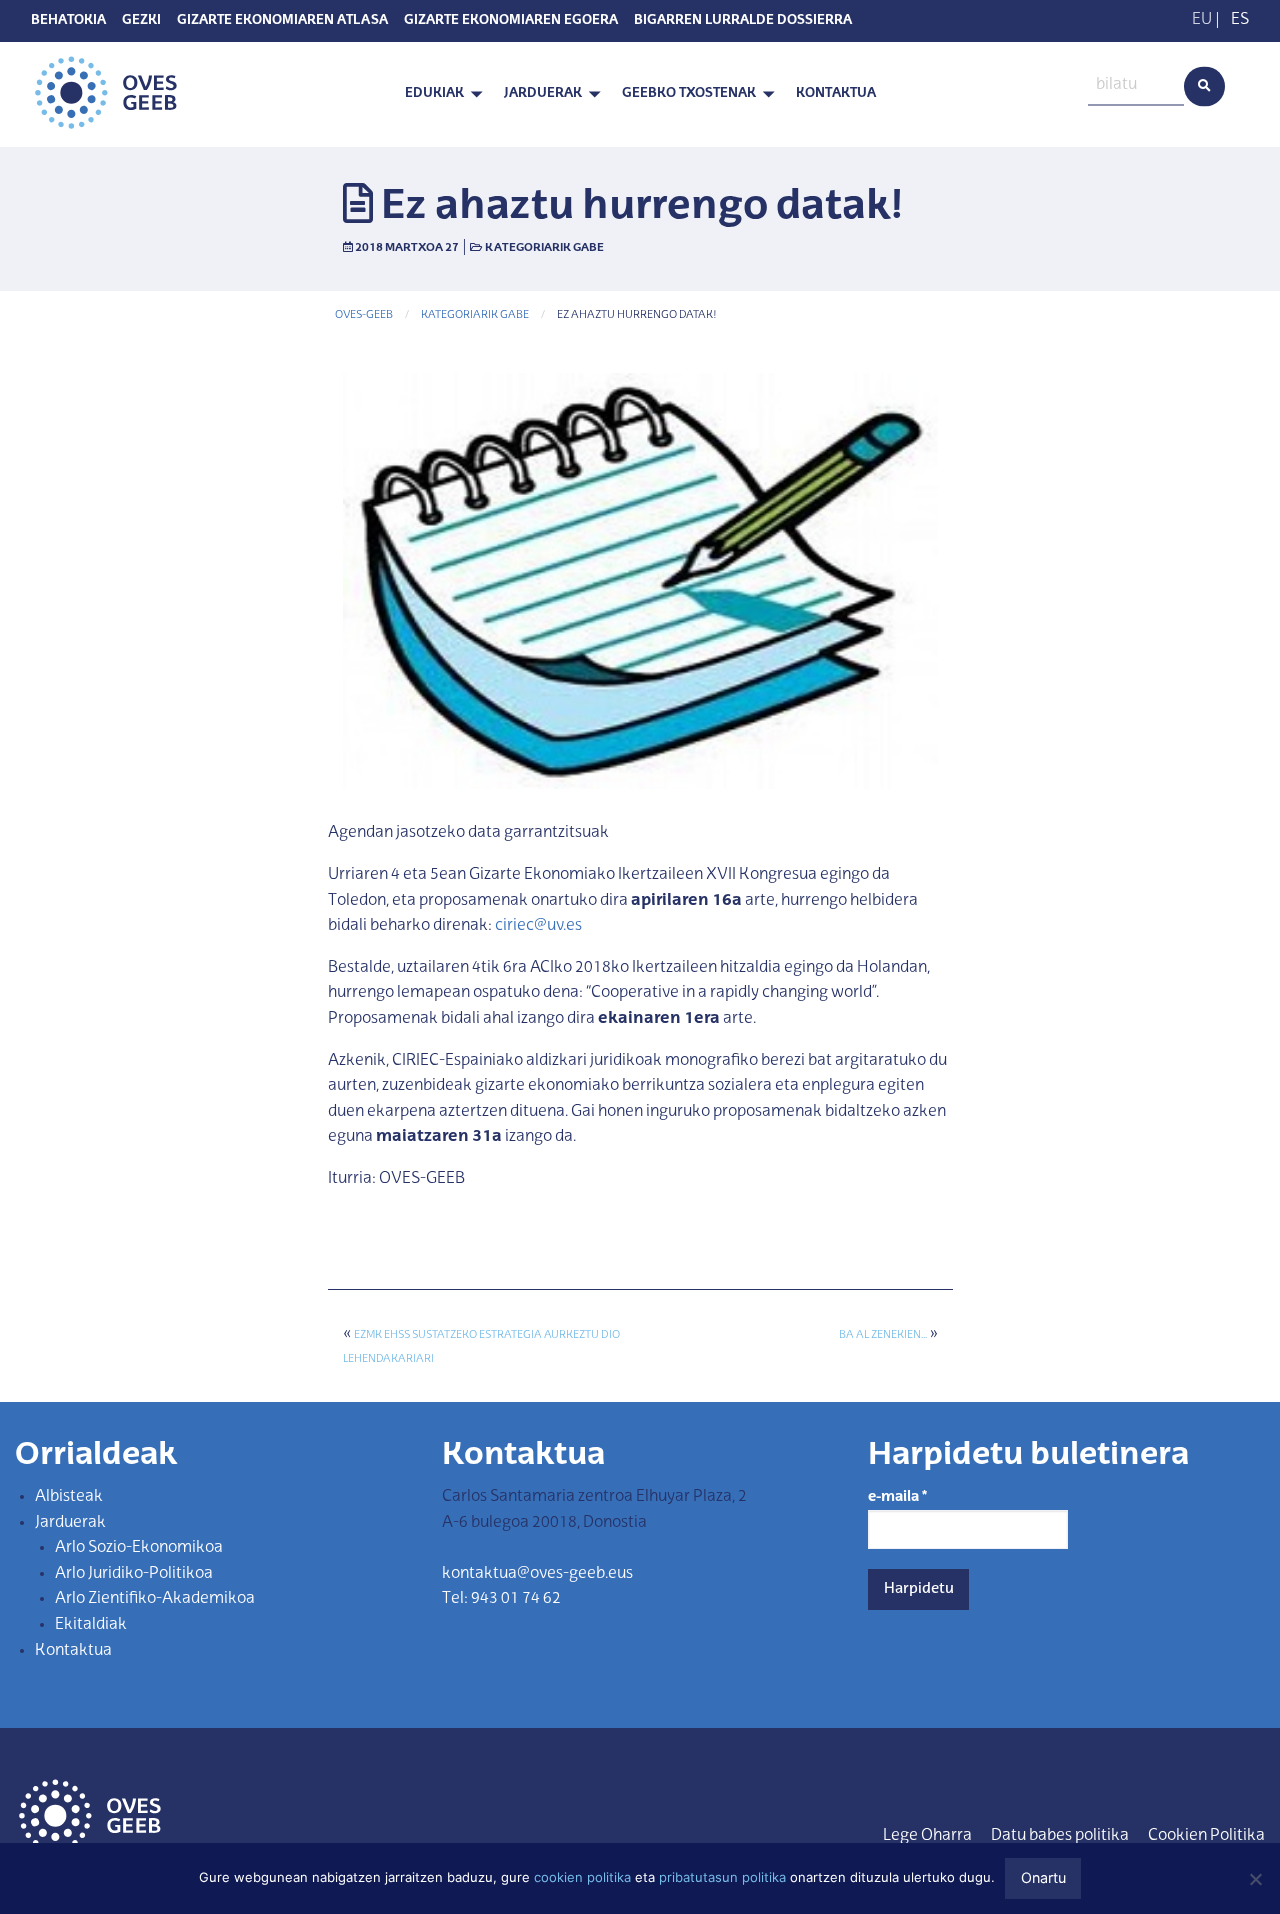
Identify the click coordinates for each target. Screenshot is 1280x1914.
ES (1240, 20)
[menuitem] (438, 94)
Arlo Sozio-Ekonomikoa (139, 1548)
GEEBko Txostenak (689, 93)
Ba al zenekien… (883, 1335)
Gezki (141, 21)
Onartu (1043, 1877)
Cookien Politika (1206, 1836)
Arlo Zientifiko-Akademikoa (155, 1599)
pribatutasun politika (722, 1877)
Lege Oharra (927, 1836)
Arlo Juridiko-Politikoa (134, 1574)
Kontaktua (836, 93)
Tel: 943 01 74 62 (501, 1599)
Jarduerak (543, 93)
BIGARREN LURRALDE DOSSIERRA (743, 21)
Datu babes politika (1060, 1836)
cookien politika (582, 1877)
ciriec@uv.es (538, 926)
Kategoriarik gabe (544, 248)
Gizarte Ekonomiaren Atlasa (282, 21)
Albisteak (69, 1497)
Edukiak (434, 93)
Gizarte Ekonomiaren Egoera (511, 21)
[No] (1255, 1879)
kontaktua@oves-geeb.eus (537, 1574)
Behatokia (68, 21)
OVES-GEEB (364, 315)
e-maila (897, 1497)
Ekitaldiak (91, 1625)
